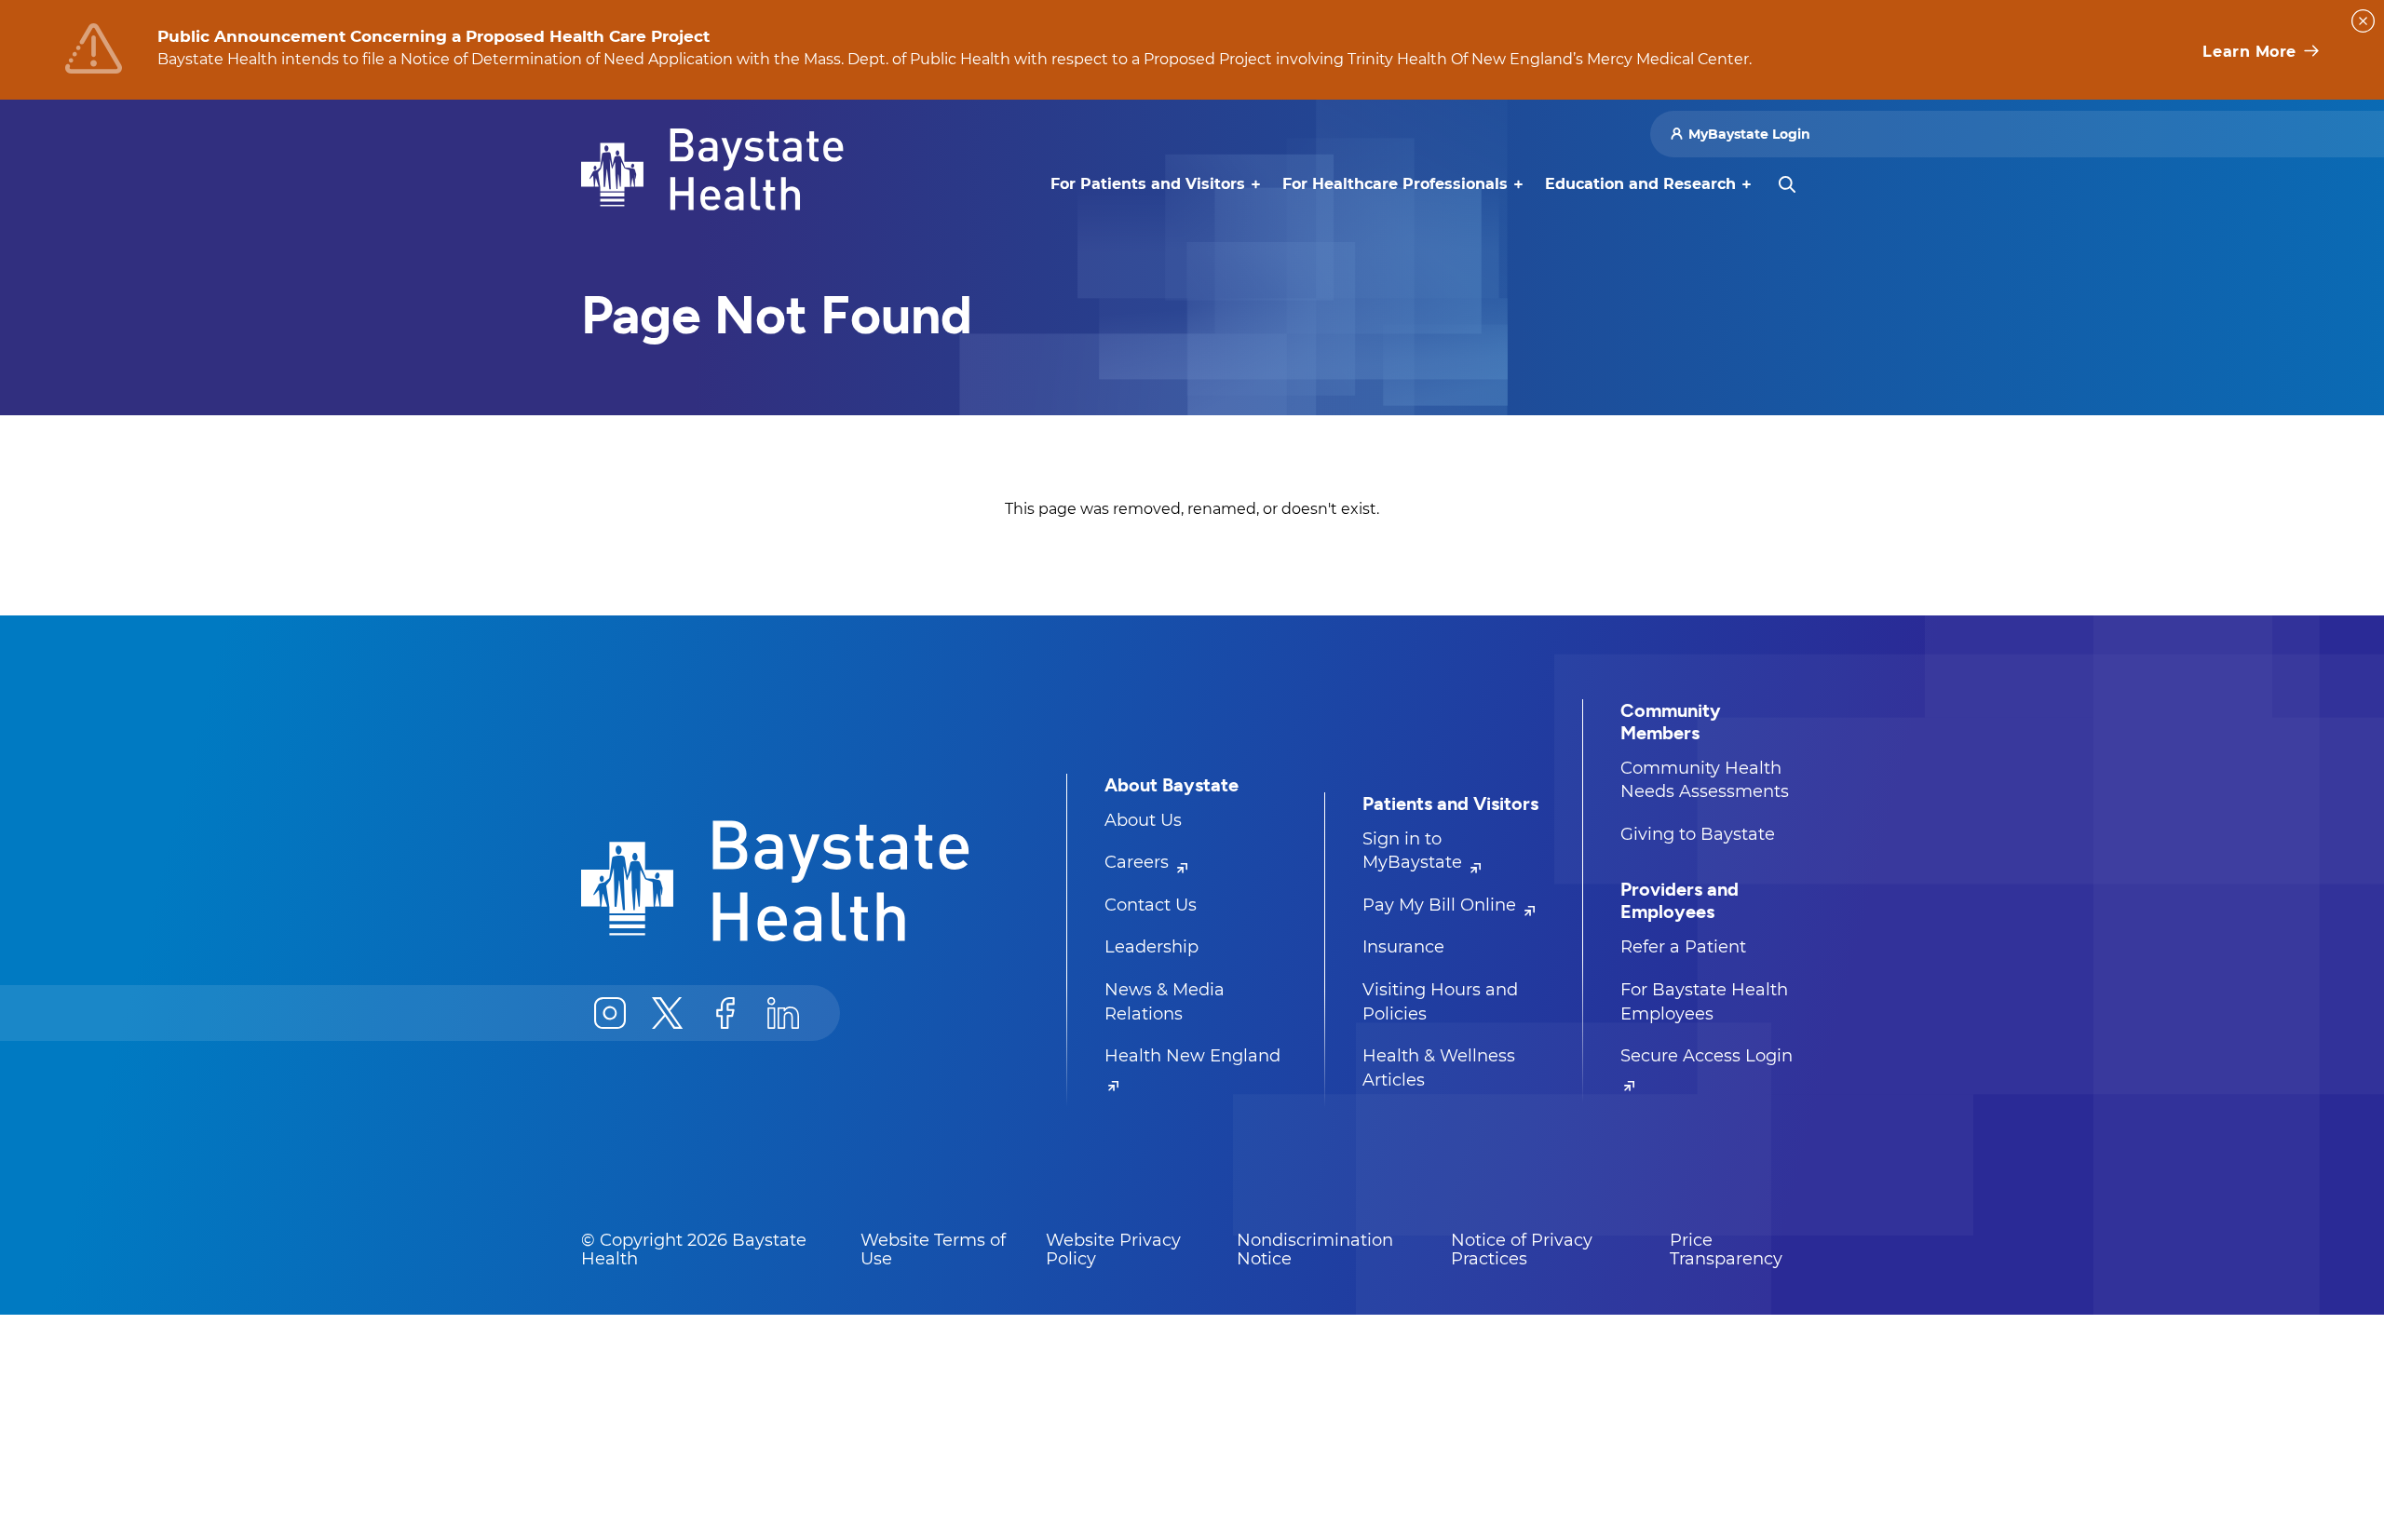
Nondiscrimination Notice (1315, 1250)
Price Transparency (1726, 1250)
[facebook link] (725, 1013)
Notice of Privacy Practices (1522, 1250)
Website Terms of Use (933, 1250)
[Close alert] (2363, 21)
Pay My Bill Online (1442, 905)
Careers (1139, 862)
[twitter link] (668, 1013)
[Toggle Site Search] (1787, 184)
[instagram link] (610, 1013)
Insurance (1403, 947)
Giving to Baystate (1698, 834)
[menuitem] (1148, 184)
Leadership (1151, 947)
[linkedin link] (783, 1013)
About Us (1143, 820)
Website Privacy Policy (1113, 1250)
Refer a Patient (1683, 947)
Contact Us (1151, 905)
